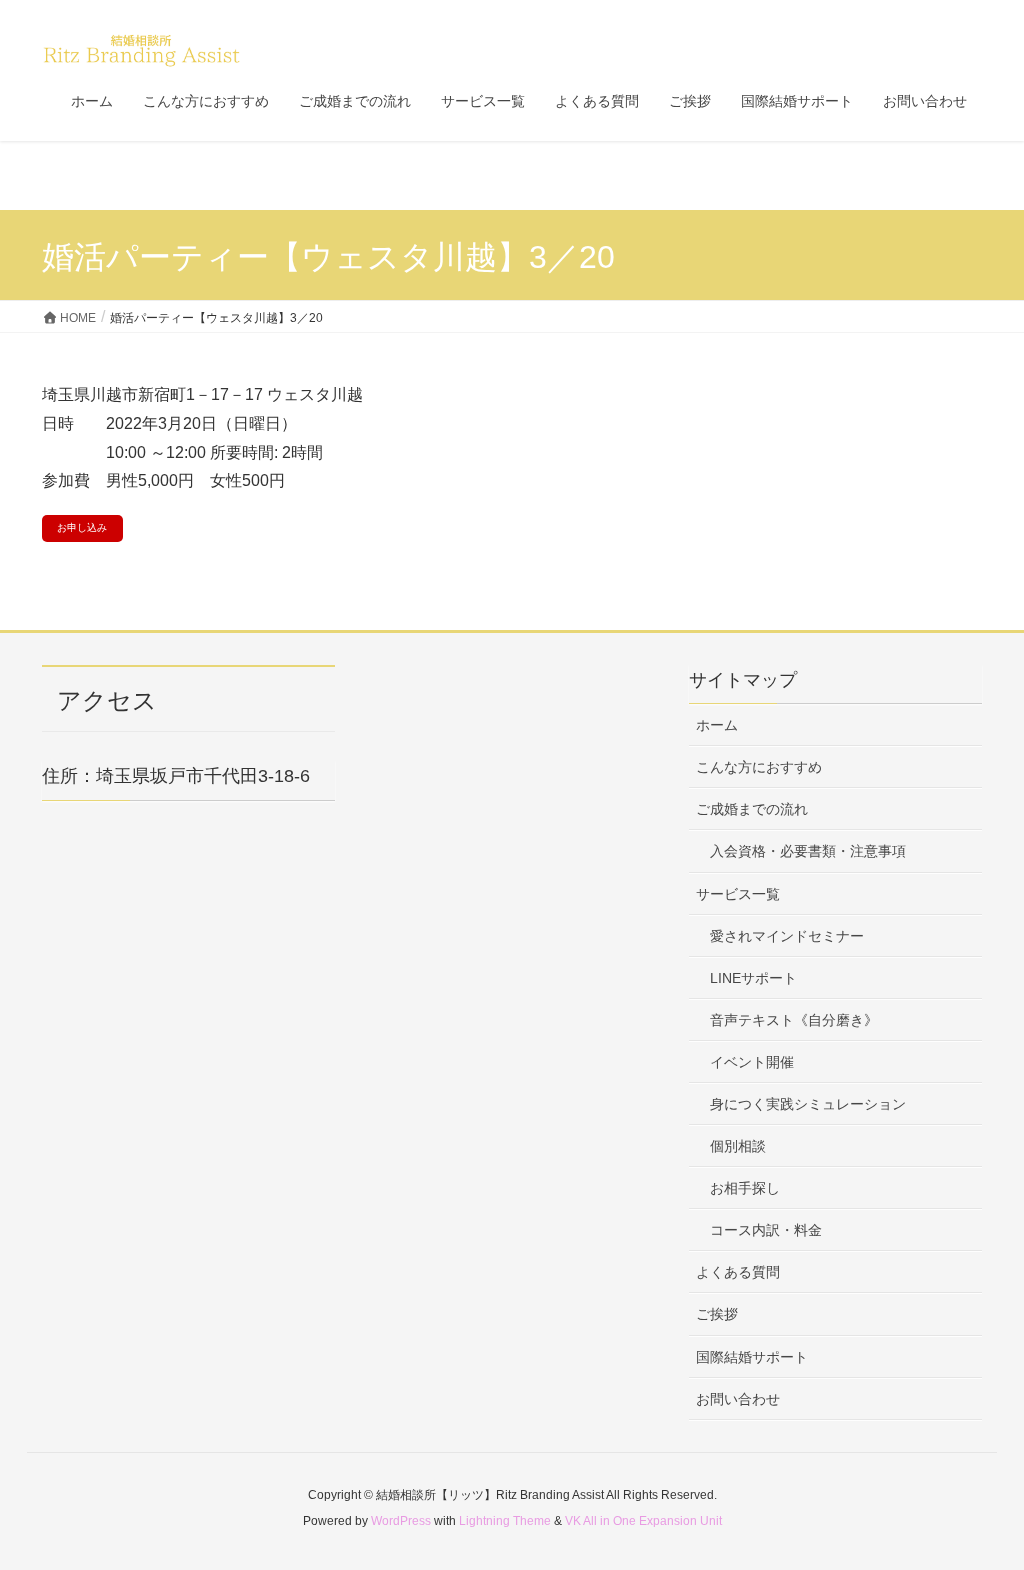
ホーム (717, 725)
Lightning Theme (505, 1521)
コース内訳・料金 (766, 1230)
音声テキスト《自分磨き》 (794, 1020)
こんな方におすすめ (759, 767)
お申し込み (82, 527)
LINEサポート (753, 978)
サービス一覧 (738, 894)
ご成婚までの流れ (752, 809)
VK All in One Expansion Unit (643, 1521)
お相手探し (745, 1188)
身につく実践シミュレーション (808, 1104)
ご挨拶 (717, 1314)
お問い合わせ (738, 1399)
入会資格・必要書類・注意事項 (808, 851)
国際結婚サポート (752, 1357)
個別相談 (738, 1146)
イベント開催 (752, 1062)
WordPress (401, 1521)
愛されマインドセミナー (787, 936)
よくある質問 (738, 1272)
